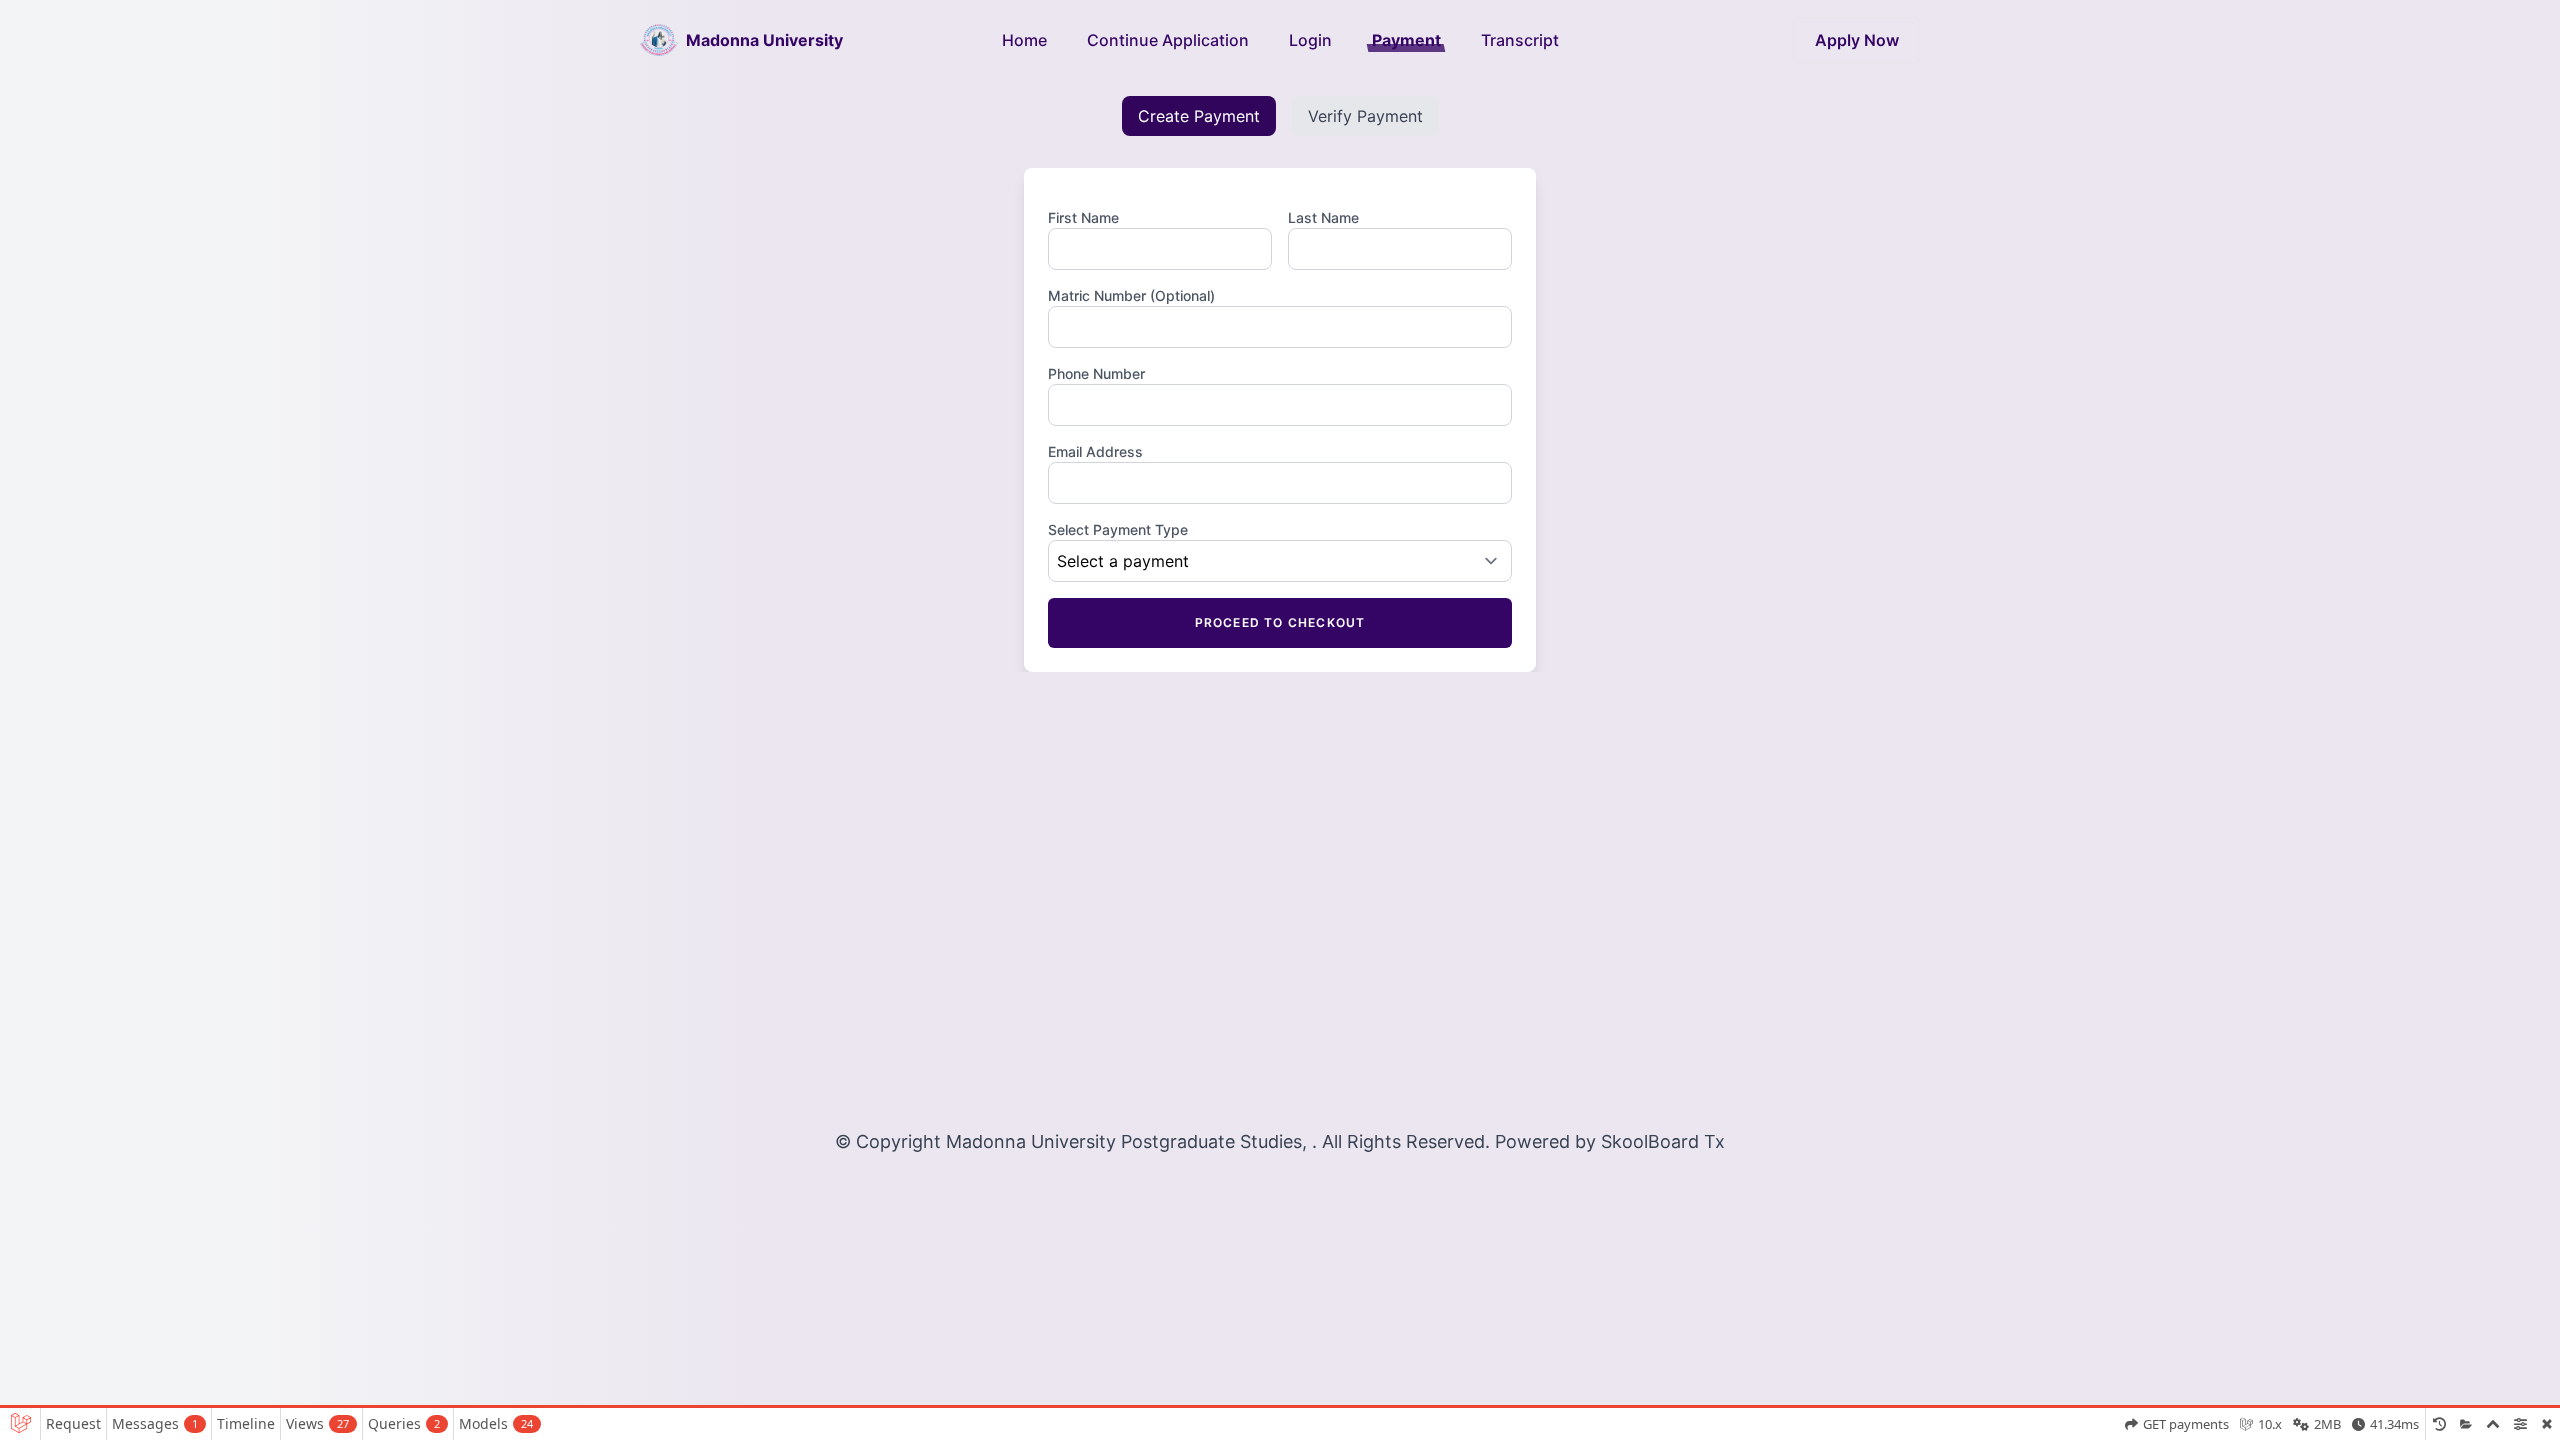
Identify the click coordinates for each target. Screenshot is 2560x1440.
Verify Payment (1365, 116)
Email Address (1095, 451)
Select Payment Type (1118, 529)
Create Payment (1199, 116)
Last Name (1323, 217)
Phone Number (1096, 373)
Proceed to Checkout (1280, 622)
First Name (1083, 217)
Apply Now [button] (1857, 40)
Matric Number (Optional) (1131, 295)
